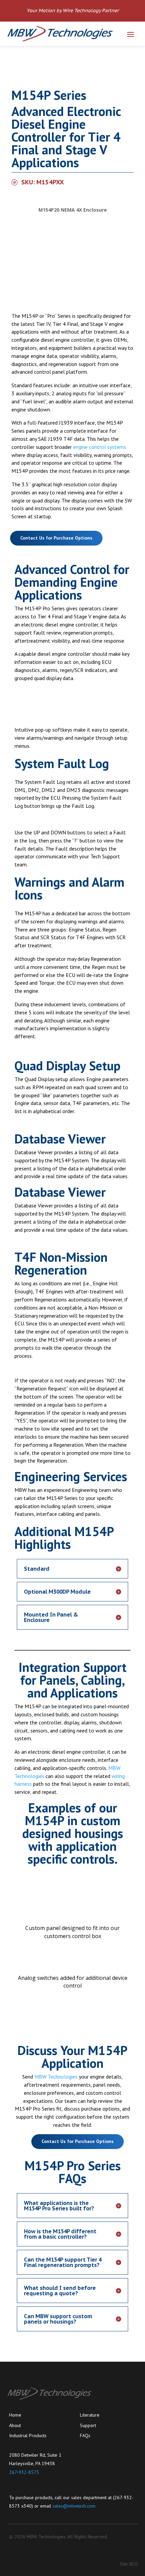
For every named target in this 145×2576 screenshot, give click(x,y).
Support (88, 2425)
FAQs (85, 2435)
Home (15, 2415)
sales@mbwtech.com (74, 2506)
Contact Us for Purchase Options (56, 538)
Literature (90, 2415)
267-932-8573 (24, 2472)
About (15, 2425)
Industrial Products (28, 2435)
